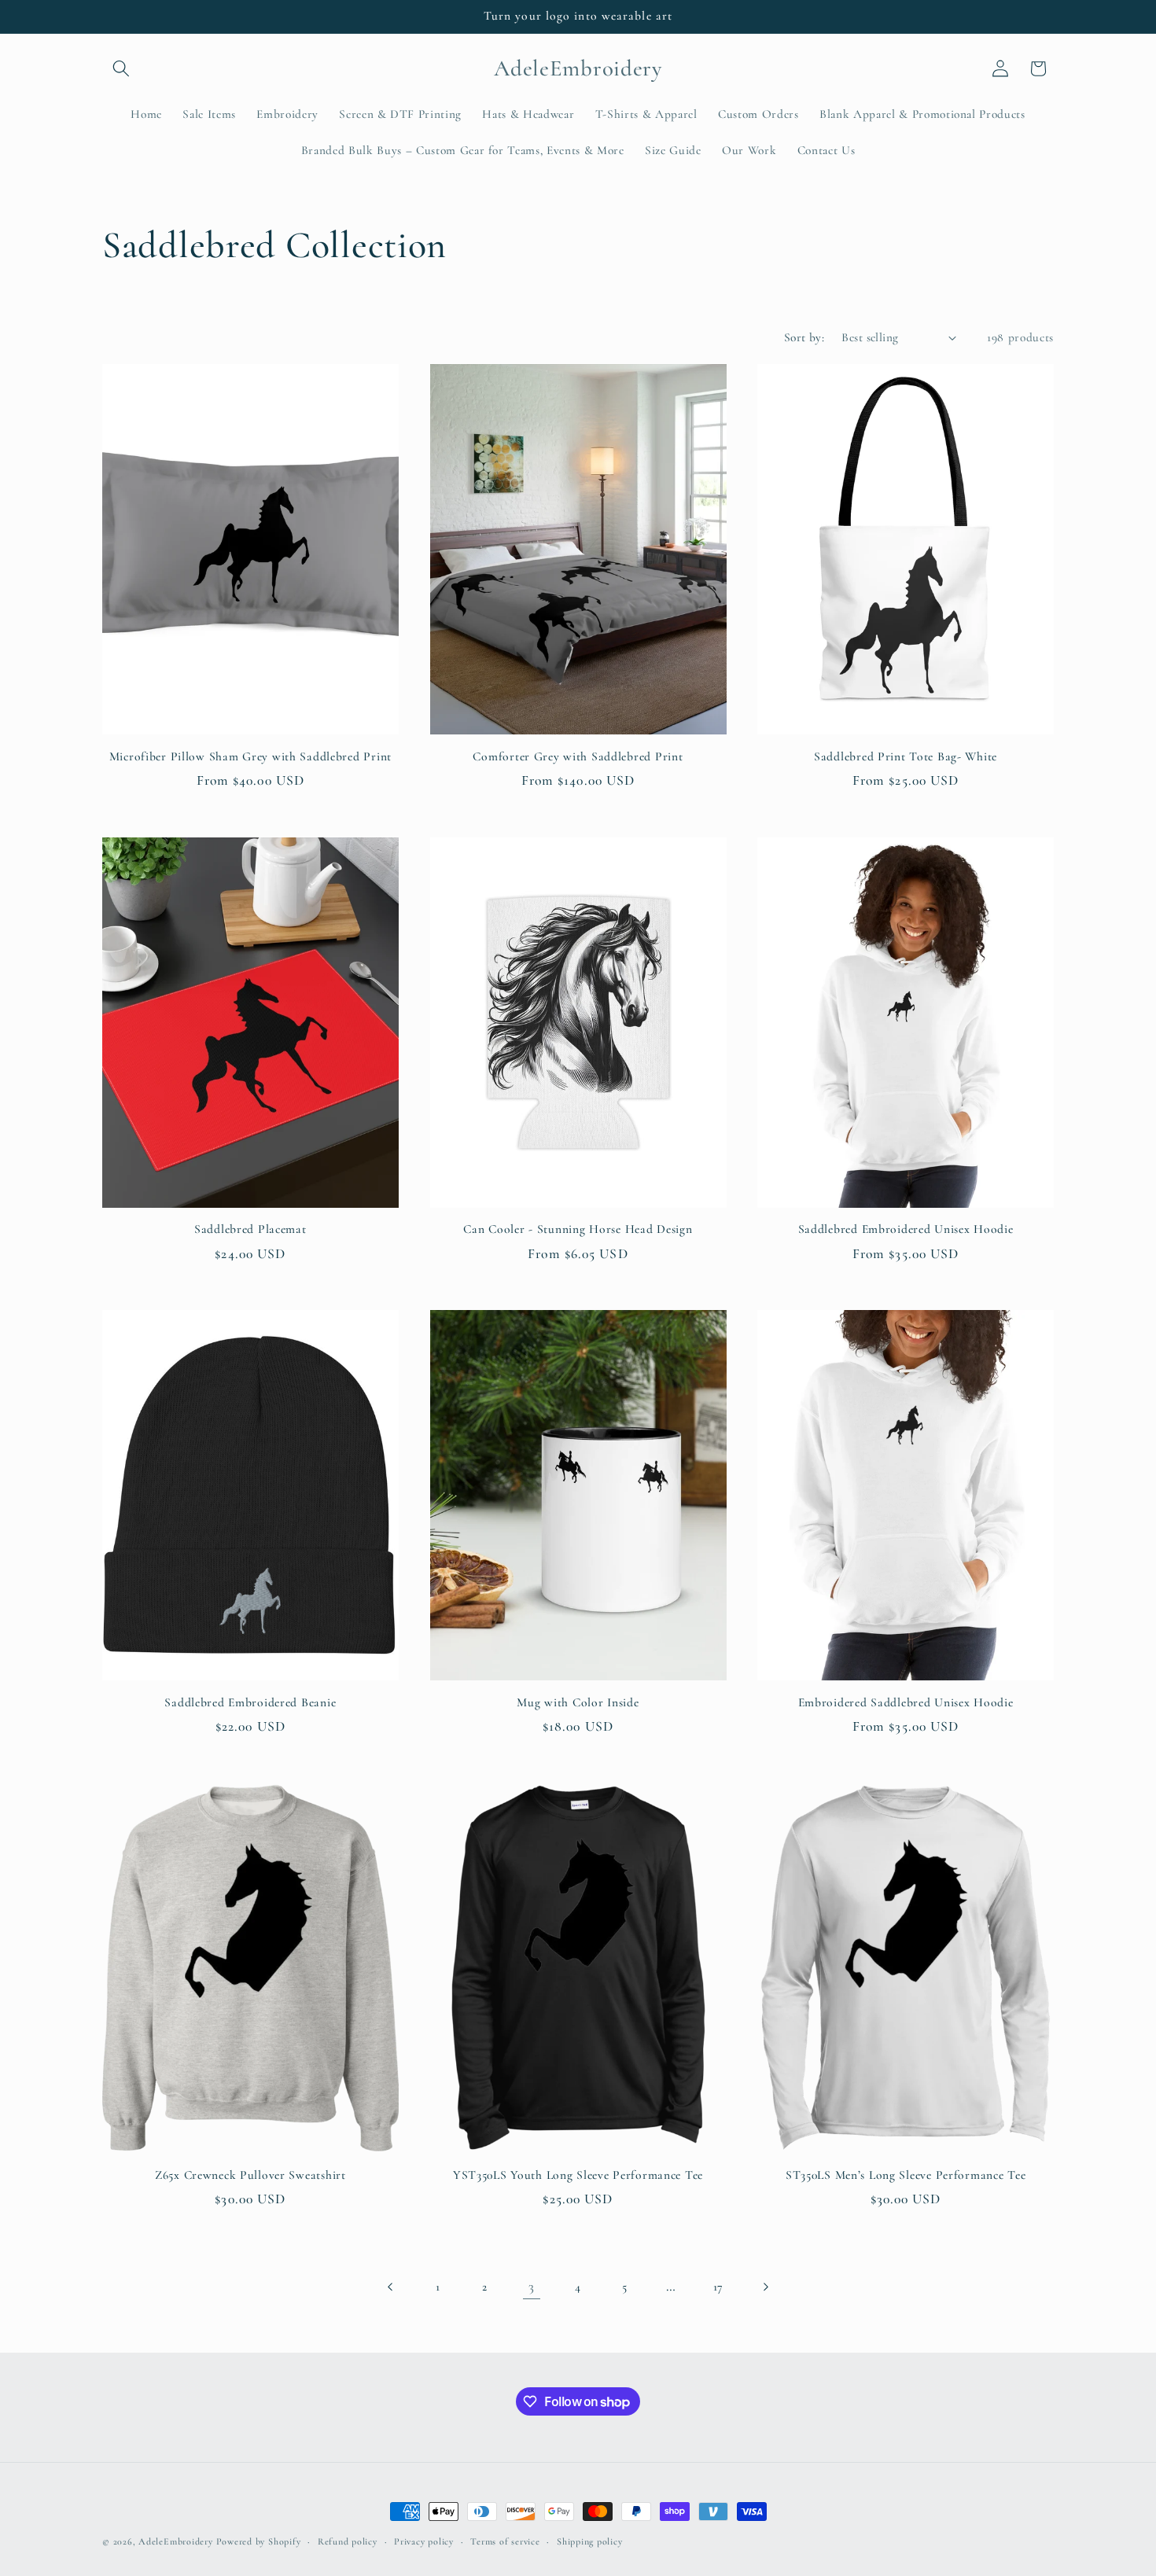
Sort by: (804, 337)
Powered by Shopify (259, 2541)
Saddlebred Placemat (250, 1229)
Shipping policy (590, 2541)
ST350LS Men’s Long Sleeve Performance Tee (906, 2175)
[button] (121, 68)
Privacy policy (424, 2541)
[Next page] (764, 2287)
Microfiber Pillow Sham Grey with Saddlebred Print (250, 756)
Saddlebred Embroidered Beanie (250, 1702)
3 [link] (532, 2286)
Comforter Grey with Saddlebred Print (578, 756)
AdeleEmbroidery (176, 2541)
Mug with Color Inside (578, 1702)
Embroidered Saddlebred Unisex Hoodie (906, 1702)
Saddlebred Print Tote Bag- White (906, 756)
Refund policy (348, 2541)
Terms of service (505, 2541)
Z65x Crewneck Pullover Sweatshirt (250, 2175)
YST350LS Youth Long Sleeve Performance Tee (578, 2175)
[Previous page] (391, 2287)
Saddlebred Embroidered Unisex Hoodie (906, 1229)
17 (718, 2287)
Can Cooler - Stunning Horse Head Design (578, 1229)
